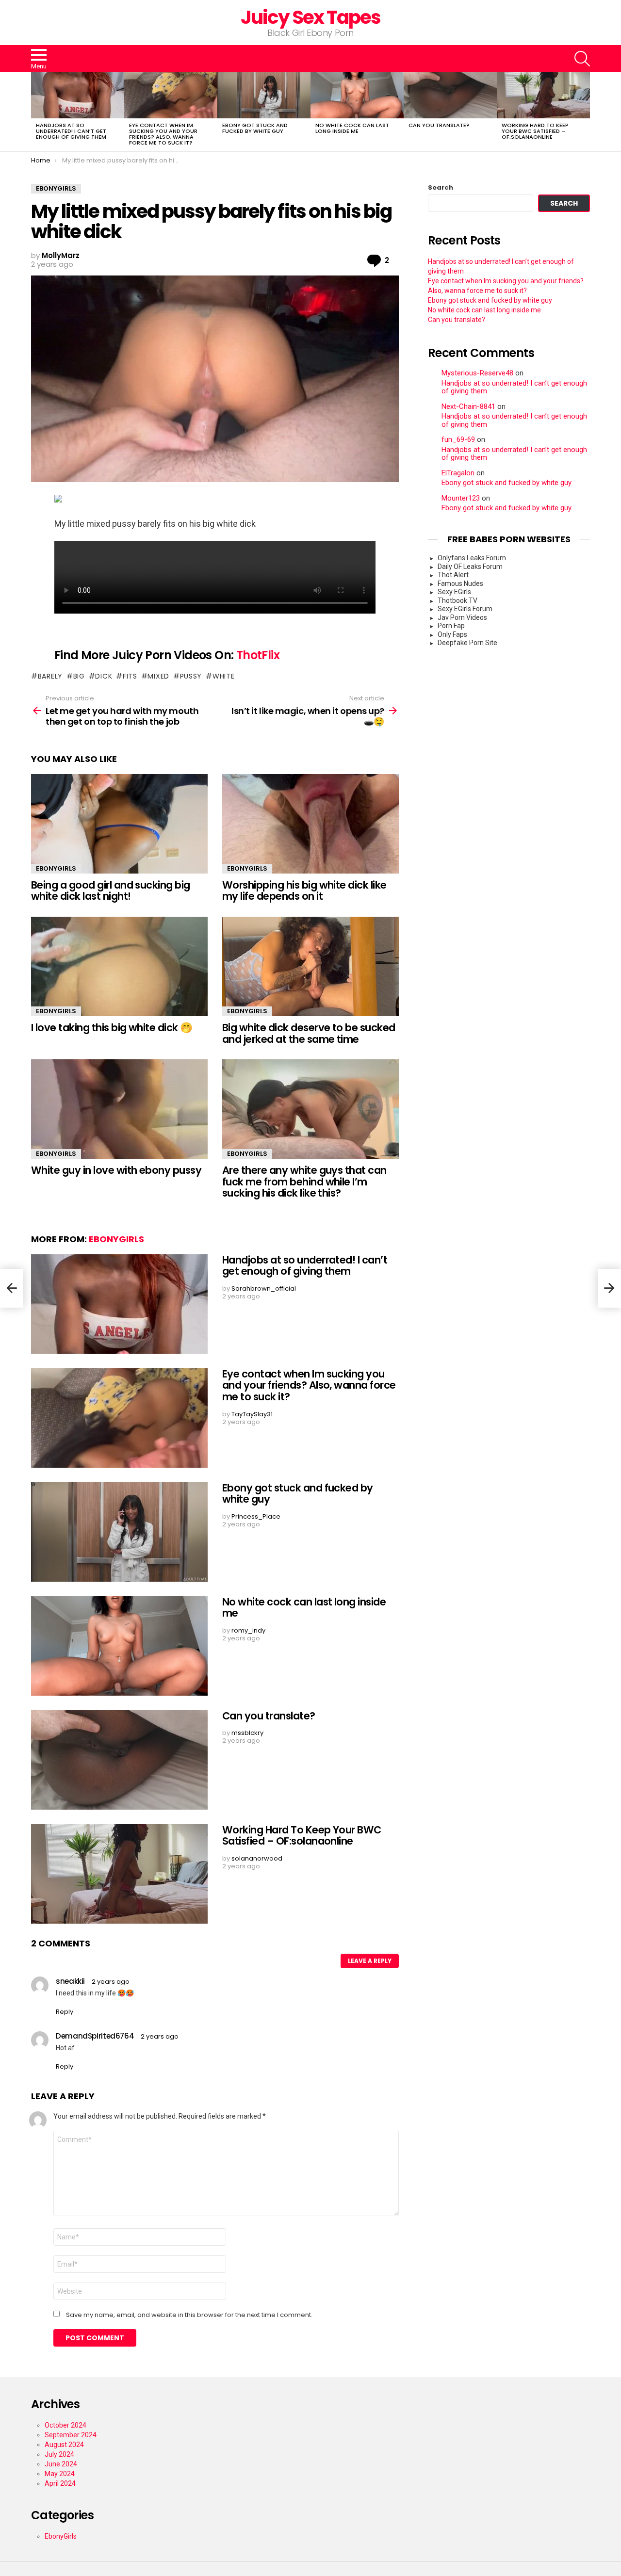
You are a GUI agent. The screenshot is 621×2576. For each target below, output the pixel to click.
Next (585, 112)
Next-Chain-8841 (468, 407)
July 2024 (59, 2454)
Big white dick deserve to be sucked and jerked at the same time (309, 1033)
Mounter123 (461, 498)
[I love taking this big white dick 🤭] (119, 966)
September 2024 (71, 2435)
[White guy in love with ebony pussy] (119, 1109)
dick (104, 676)
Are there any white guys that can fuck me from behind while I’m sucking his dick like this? (304, 1182)
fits (130, 676)
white (223, 676)
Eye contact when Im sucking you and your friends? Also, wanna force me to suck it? (163, 134)
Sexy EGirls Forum (465, 609)
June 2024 (61, 2464)
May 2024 (60, 2474)
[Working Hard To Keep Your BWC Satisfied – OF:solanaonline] (543, 95)
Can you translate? (439, 125)
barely (50, 676)
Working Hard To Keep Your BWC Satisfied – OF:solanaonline (535, 131)
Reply (65, 2012)
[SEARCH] (582, 59)
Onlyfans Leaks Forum (472, 558)
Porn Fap (451, 626)
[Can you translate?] (450, 95)
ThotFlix (258, 655)
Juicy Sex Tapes (311, 17)
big (79, 676)
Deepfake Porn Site (467, 643)
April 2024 (60, 2483)
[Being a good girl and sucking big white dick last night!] (119, 824)
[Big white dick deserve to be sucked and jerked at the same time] (310, 966)
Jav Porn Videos (462, 617)
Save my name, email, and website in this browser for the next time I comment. (189, 2315)
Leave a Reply (370, 1961)
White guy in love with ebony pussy (116, 1170)
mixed (158, 676)
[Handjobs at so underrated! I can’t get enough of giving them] (78, 95)
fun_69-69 (458, 440)
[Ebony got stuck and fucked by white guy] (264, 95)
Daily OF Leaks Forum (470, 567)
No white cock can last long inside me (352, 128)
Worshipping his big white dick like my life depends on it (304, 891)
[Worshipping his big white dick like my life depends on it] (310, 824)
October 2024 (65, 2425)
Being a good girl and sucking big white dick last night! (111, 891)
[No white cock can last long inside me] (357, 95)
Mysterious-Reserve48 (477, 373)
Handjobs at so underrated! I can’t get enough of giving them (71, 131)
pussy (191, 676)
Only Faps (452, 634)
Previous (36, 112)
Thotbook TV (458, 600)
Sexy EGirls (454, 592)
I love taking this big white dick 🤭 (112, 1028)
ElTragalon (458, 473)
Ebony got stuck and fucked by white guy (255, 128)
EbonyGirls (56, 868)
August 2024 (64, 2445)
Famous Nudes (460, 583)
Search (441, 188)
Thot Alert (453, 575)
